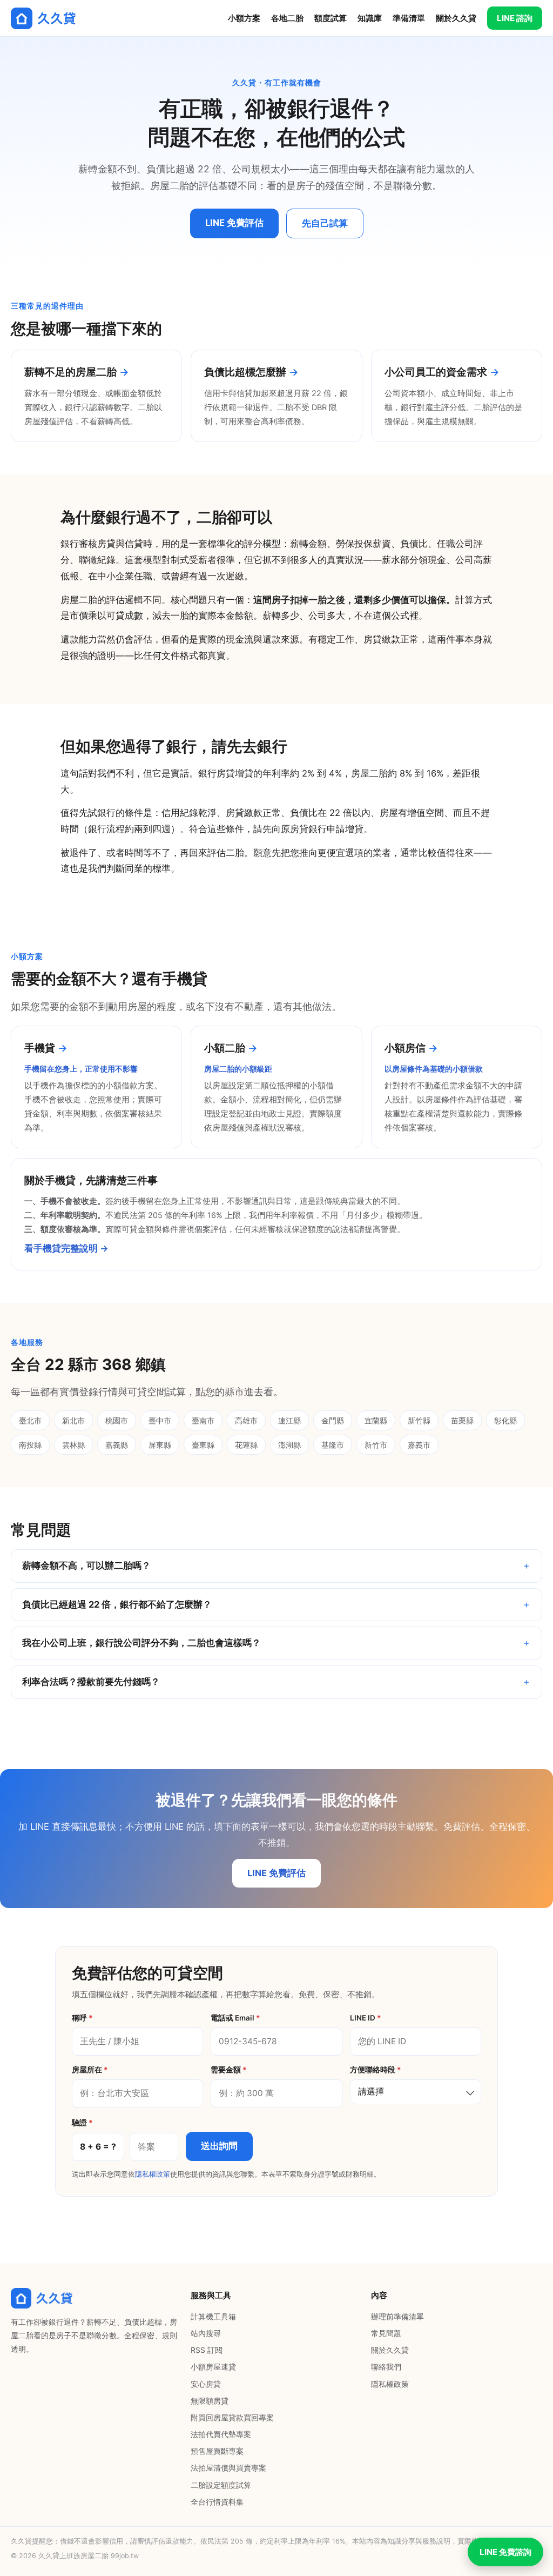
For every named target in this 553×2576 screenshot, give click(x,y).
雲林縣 (73, 1445)
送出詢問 (219, 2146)
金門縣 (333, 1420)
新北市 (73, 1420)
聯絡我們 (386, 2367)
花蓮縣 (246, 1445)
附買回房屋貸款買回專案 (232, 2417)
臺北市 (30, 1420)
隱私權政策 (153, 2174)
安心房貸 (206, 2384)
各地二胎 (287, 18)
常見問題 (386, 2333)
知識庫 (370, 18)
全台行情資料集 (217, 2502)
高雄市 (246, 1420)
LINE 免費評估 (234, 223)
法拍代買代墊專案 (221, 2434)
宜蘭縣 (376, 1420)
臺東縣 (203, 1445)
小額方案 (244, 18)
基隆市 (333, 1445)
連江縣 (289, 1420)
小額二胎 (225, 1048)
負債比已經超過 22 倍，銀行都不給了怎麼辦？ (117, 1604)
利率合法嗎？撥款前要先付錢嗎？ (91, 1682)
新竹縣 (419, 1420)
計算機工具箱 (213, 2316)
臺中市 (160, 1420)
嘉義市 (419, 1445)
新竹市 (376, 1445)
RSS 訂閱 (207, 2350)
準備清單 (409, 18)
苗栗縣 (462, 1420)
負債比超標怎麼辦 (245, 372)
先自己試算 (325, 223)
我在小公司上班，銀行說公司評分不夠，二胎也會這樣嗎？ (141, 1643)
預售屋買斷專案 (217, 2451)
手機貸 (40, 1048)
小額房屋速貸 (213, 2367)
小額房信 (405, 1048)
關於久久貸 (456, 18)
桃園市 (117, 1420)
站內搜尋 (206, 2333)
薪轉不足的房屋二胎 (70, 372)
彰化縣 (505, 1420)
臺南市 (203, 1420)
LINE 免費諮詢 (505, 2552)
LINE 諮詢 (515, 18)
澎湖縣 (289, 1445)
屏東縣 (160, 1445)
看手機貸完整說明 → (66, 1248)
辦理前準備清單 (397, 2316)
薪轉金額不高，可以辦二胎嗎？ (86, 1565)
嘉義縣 (117, 1445)
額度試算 (331, 18)
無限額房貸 (210, 2401)
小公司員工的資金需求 (436, 372)
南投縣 (30, 1445)
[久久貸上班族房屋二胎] (43, 18)
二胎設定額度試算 (221, 2485)
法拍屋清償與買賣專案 (228, 2468)
